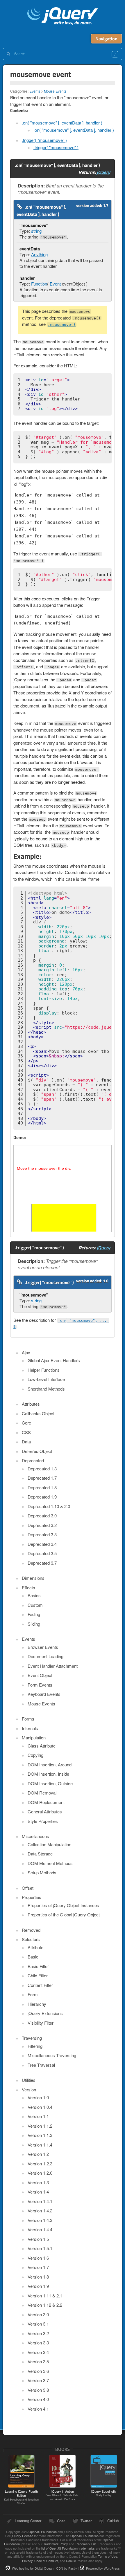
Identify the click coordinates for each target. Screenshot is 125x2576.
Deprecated (33, 1460)
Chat (61, 2521)
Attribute (35, 1947)
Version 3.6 (38, 2371)
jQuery (103, 172)
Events (35, 91)
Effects (28, 1587)
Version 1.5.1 (40, 2248)
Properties (32, 1897)
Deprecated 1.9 (42, 1497)
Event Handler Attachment (53, 1666)
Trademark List (86, 2544)
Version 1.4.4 (40, 2229)
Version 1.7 (38, 2267)
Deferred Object (37, 1451)
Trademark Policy (56, 2544)
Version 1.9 (38, 2286)
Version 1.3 (38, 2182)
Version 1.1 (38, 2116)
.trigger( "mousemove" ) (44, 140)
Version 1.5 (38, 2239)
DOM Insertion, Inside (48, 1774)
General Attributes (45, 1811)
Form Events (40, 1685)
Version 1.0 (38, 2097)
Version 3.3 (38, 2343)
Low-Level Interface (46, 1379)
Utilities (29, 2080)
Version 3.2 (38, 2333)
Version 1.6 (38, 2258)
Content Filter (40, 1985)
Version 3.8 (38, 2390)
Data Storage (40, 1854)
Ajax (26, 1352)
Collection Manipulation (49, 1844)
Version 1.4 (38, 2192)
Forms (28, 1719)
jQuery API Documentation (63, 17)
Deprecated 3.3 (42, 1534)
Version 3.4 (38, 2352)
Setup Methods (42, 1872)
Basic (33, 1957)
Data (26, 1442)
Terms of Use (108, 2556)
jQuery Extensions (45, 2013)
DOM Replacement (46, 1802)
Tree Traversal (41, 2065)
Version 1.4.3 (40, 2220)
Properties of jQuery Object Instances (63, 1905)
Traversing (32, 2038)
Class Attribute (42, 1746)
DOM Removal (42, 1793)
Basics (34, 1595)
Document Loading (45, 1656)
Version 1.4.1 (40, 2201)
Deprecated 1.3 (42, 1468)
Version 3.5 (38, 2361)
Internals (30, 1728)
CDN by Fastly (67, 2568)
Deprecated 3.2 (42, 1525)
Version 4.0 (38, 2399)
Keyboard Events (44, 1694)
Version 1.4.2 (40, 2211)
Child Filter (38, 1975)
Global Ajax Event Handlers (54, 1360)
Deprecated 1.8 (42, 1487)
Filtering (35, 2046)
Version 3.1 (38, 2324)
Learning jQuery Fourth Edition (21, 2497)
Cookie (71, 2561)
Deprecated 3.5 (42, 1553)
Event (55, 284)
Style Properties (43, 1821)
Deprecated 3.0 (42, 1516)
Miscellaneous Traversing (52, 2055)
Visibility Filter (41, 2023)
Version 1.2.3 (40, 2163)
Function (39, 284)
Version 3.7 (38, 2380)
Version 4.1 (38, 2409)
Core (26, 1423)
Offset (28, 1888)
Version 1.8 (38, 2277)
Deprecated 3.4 (42, 1544)
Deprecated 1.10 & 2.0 (49, 1506)
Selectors (31, 1939)
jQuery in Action (63, 2495)
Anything (39, 254)
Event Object (40, 1675)
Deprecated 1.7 (42, 1478)
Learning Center (28, 2521)
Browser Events (43, 1647)
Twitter (86, 2521)
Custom (35, 1605)
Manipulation (34, 1738)
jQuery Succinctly (104, 2493)
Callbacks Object (38, 1413)
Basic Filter (38, 1966)
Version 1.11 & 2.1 (45, 2296)
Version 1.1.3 (40, 2135)
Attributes (31, 1404)
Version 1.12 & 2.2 (45, 2305)
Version (29, 2089)
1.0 (106, 1281)
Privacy (27, 2561)
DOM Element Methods (50, 1863)
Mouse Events (55, 91)
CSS (26, 1432)
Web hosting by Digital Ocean (33, 2568)
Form (33, 1994)
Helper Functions (44, 1370)
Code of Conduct (46, 2561)
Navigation (106, 39)
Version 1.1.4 (40, 2145)
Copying (35, 1755)
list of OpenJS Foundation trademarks (68, 2548)
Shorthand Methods (46, 1389)
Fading (34, 1614)
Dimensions (33, 1578)
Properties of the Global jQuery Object (64, 1915)
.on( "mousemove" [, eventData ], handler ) (62, 123)
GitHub (113, 2521)
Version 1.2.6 (40, 2173)
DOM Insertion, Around (50, 1764)
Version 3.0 (38, 2314)
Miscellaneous (35, 1836)
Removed (31, 1930)
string (36, 231)
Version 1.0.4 (40, 2107)
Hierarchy (37, 2004)
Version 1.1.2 (40, 2126)
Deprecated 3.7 (42, 1563)
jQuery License (22, 2536)
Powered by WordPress (103, 2568)
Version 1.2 (38, 2154)
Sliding (34, 1624)
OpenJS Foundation (43, 2532)
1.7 (106, 205)
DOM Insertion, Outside (50, 1783)
